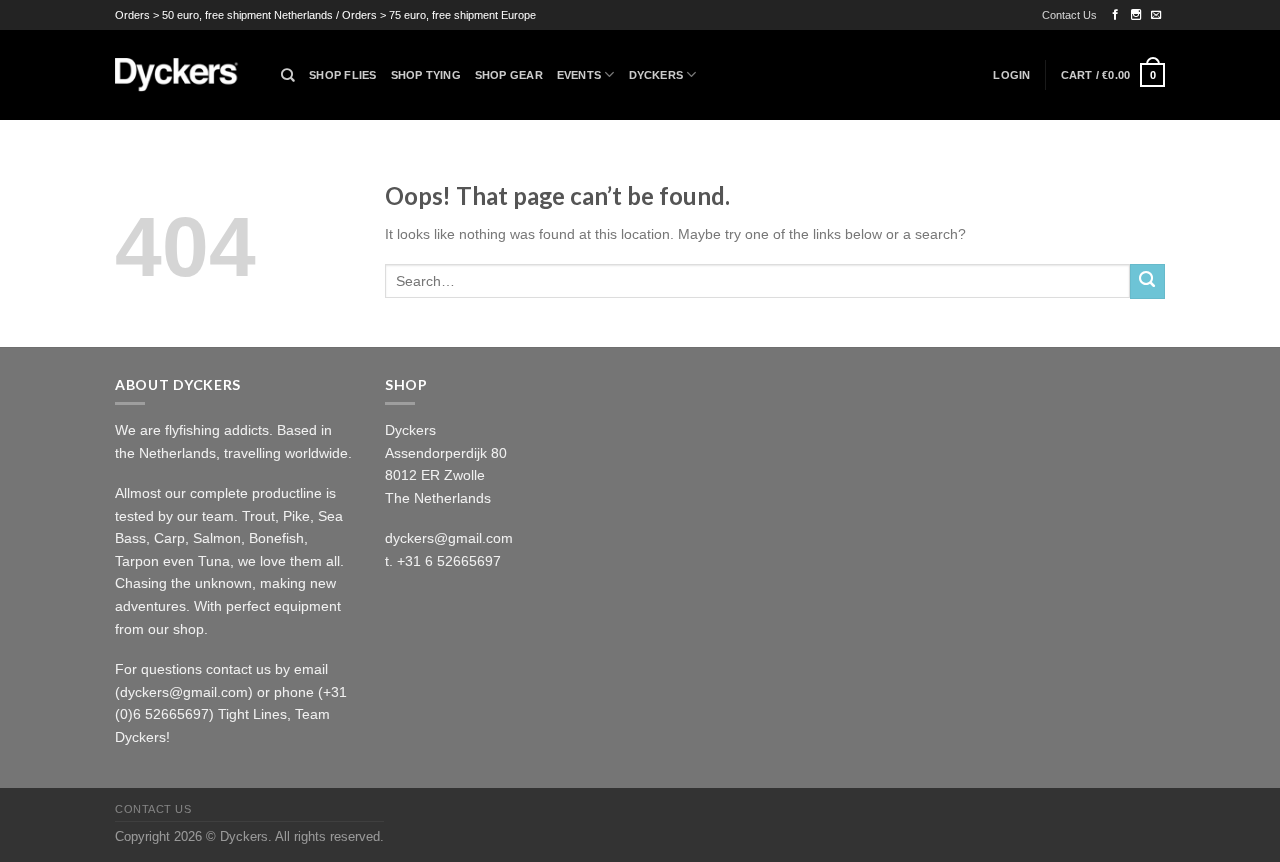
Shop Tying (426, 75)
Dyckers (656, 75)
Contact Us (1069, 15)
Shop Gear (509, 75)
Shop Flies (342, 75)
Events (579, 75)
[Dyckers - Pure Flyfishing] (183, 75)
